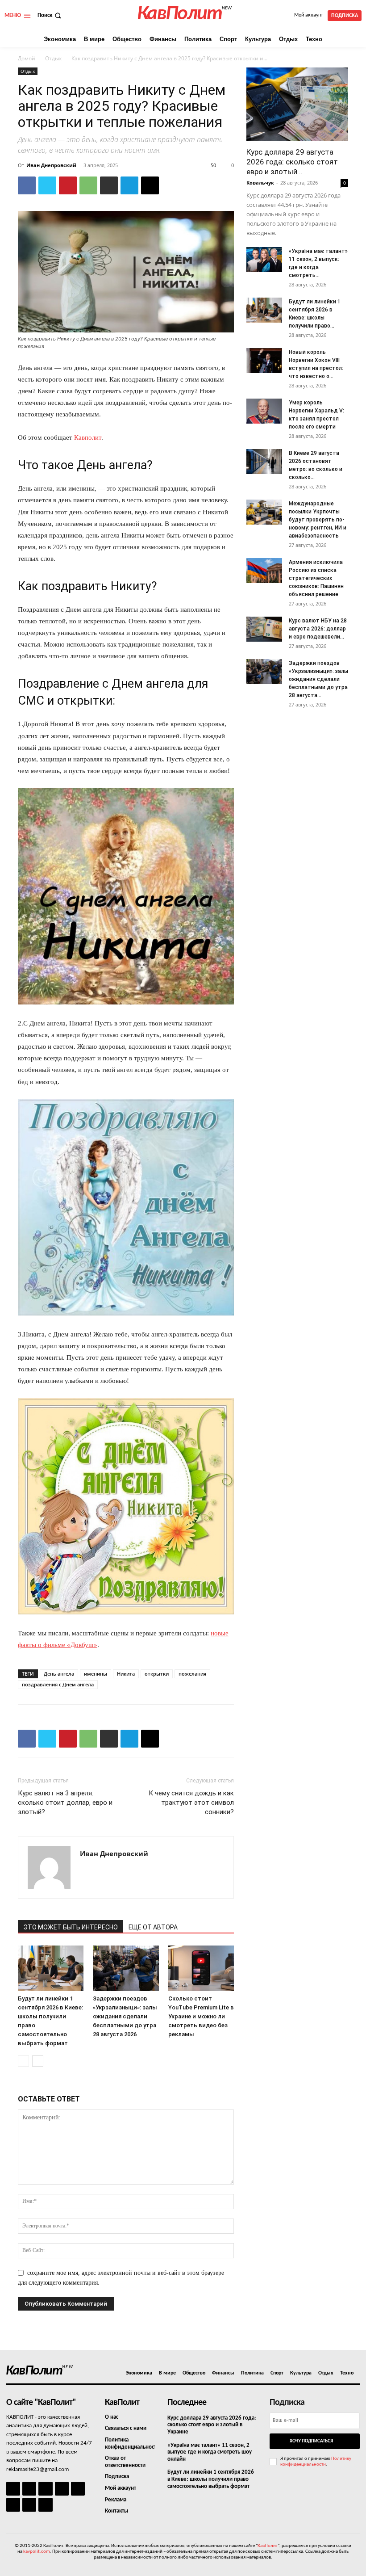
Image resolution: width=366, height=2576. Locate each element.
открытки (157, 1674)
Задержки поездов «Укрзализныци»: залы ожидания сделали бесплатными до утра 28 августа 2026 (125, 2016)
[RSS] (62, 2489)
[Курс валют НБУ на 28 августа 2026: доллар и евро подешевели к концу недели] (264, 629)
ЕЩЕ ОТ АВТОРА (153, 1927)
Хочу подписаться (311, 2441)
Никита (126, 1674)
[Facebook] (27, 185)
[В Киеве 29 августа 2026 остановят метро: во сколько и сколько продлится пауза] (264, 462)
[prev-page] (23, 2061)
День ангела (59, 1674)
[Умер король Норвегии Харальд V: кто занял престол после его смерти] (264, 411)
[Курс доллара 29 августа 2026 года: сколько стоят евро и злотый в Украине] (297, 104)
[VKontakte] (29, 2505)
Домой (27, 58)
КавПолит (268, 2546)
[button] (50, 15)
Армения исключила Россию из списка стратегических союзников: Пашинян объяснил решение (316, 578)
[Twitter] (47, 185)
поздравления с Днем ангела (58, 1684)
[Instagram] (29, 2489)
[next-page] (38, 2061)
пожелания (192, 1674)
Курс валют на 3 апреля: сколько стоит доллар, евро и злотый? (65, 1803)
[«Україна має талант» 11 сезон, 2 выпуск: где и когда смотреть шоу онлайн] (264, 260)
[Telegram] (129, 185)
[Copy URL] (150, 185)
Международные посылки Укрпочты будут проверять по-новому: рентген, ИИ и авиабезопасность (318, 520)
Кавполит (88, 437)
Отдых (53, 58)
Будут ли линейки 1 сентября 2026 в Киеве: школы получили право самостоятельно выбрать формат (211, 2479)
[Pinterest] (68, 185)
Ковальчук (260, 183)
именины (96, 1674)
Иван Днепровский (51, 165)
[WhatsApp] (88, 185)
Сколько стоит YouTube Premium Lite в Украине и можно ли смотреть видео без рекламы (201, 2016)
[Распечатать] (109, 185)
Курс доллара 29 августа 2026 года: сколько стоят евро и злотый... (292, 162)
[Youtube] (45, 2505)
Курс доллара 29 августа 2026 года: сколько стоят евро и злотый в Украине (212, 2425)
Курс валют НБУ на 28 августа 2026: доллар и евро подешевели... (318, 629)
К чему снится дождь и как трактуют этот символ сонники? (191, 1803)
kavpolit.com (37, 2552)
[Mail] (45, 2489)
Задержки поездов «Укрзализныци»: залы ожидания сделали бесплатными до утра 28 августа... (318, 679)
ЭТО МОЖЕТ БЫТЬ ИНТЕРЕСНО (71, 1927)
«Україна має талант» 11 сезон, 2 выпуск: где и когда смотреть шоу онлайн (210, 2452)
